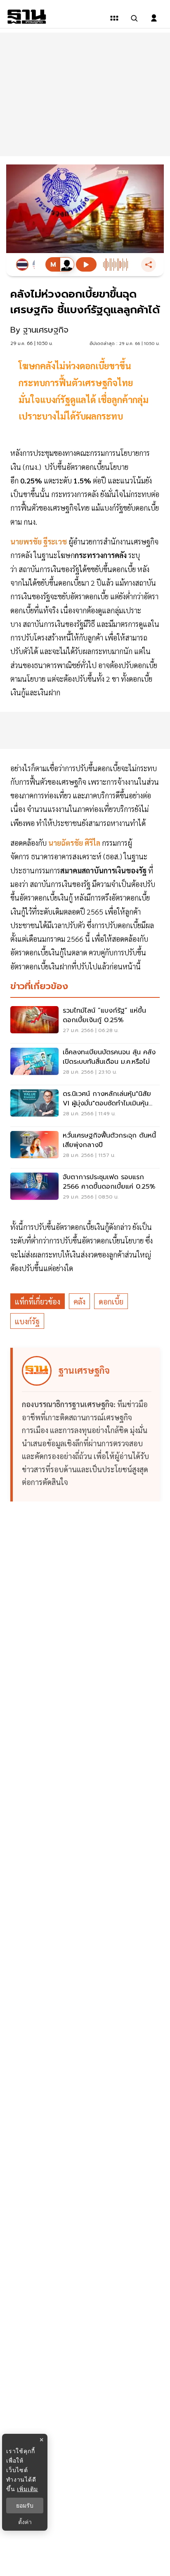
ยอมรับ (25, 2506)
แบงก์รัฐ (27, 1321)
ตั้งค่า (25, 2522)
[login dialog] (154, 18)
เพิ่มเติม (27, 2489)
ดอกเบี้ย (111, 1301)
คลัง (79, 1301)
